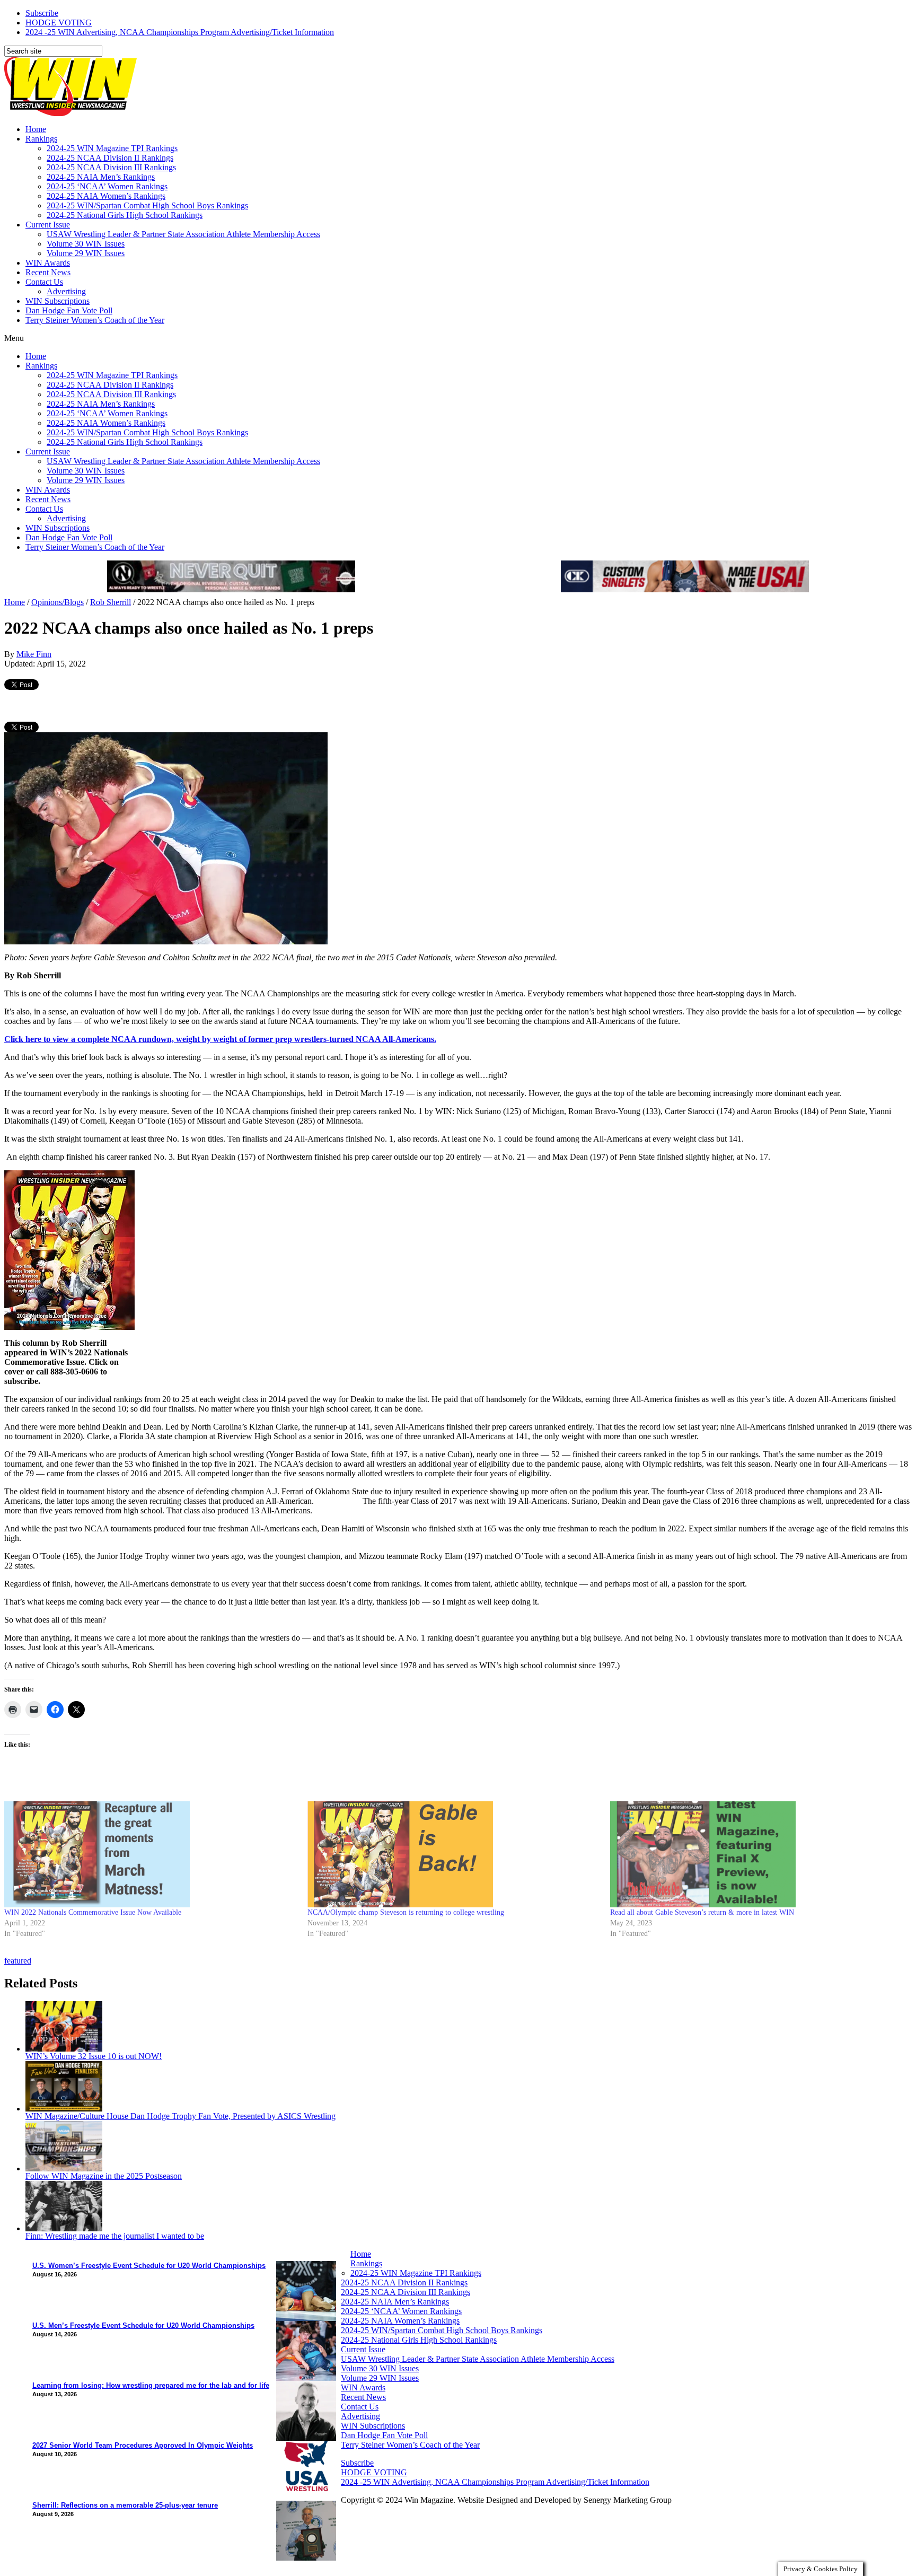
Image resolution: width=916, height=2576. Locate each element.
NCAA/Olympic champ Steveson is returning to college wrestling (406, 1912)
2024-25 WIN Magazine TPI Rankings (112, 148)
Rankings (41, 139)
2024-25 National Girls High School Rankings (125, 215)
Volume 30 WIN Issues (86, 244)
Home (36, 129)
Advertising (66, 291)
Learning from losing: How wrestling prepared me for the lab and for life (151, 2385)
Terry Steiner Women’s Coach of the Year (95, 320)
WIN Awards (48, 263)
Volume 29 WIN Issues (86, 253)
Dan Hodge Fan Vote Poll (69, 310)
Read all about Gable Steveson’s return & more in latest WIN (702, 1912)
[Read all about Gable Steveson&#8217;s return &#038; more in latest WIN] (756, 1854)
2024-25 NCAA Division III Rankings (111, 167)
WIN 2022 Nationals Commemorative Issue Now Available (93, 1912)
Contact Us (44, 282)
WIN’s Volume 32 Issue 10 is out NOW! (94, 2056)
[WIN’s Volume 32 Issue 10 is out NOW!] (64, 2049)
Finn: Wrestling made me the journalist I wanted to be (115, 2236)
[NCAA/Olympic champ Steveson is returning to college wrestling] (454, 1854)
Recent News (48, 272)
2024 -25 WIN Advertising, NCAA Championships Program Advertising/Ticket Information (180, 32)
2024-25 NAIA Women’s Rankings (106, 196)
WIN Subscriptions (58, 301)
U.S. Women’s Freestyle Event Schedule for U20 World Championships (149, 2266)
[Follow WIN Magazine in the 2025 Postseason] (64, 2168)
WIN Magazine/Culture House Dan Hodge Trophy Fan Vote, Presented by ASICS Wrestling (180, 2116)
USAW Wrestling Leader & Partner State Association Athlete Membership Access (183, 234)
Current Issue (48, 225)
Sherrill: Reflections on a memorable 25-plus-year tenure (125, 2505)
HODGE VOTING (59, 23)
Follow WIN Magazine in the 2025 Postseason (104, 2176)
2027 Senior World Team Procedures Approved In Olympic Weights (143, 2445)
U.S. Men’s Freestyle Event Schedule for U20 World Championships (143, 2325)
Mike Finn (34, 654)
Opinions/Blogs (58, 602)
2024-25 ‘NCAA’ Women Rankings (107, 186)
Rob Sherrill (111, 602)
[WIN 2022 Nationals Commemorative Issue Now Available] (151, 1854)
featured (18, 1961)
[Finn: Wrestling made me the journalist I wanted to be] (64, 2228)
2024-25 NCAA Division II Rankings (110, 158)
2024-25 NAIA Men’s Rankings (101, 177)
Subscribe (42, 13)
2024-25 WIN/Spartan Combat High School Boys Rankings (147, 205)
